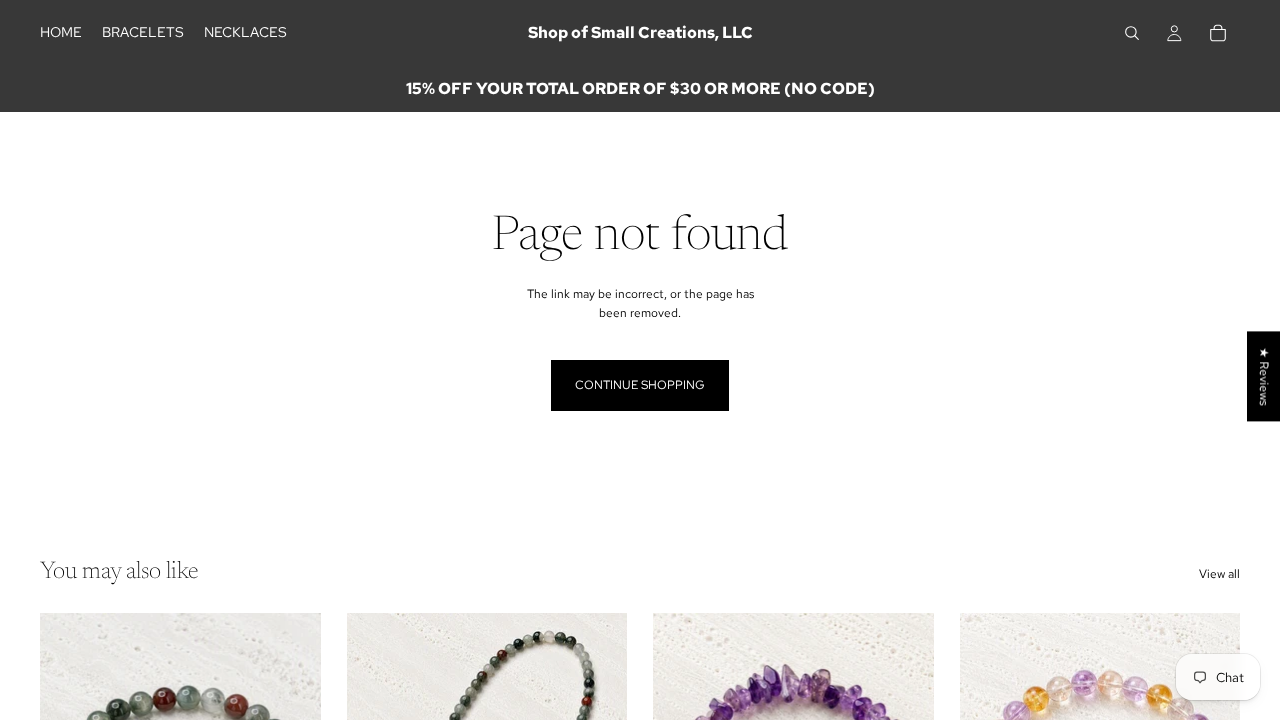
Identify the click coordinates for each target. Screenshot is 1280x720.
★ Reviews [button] (1264, 376)
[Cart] (1218, 33)
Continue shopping (640, 385)
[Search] (1132, 33)
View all (1219, 574)
